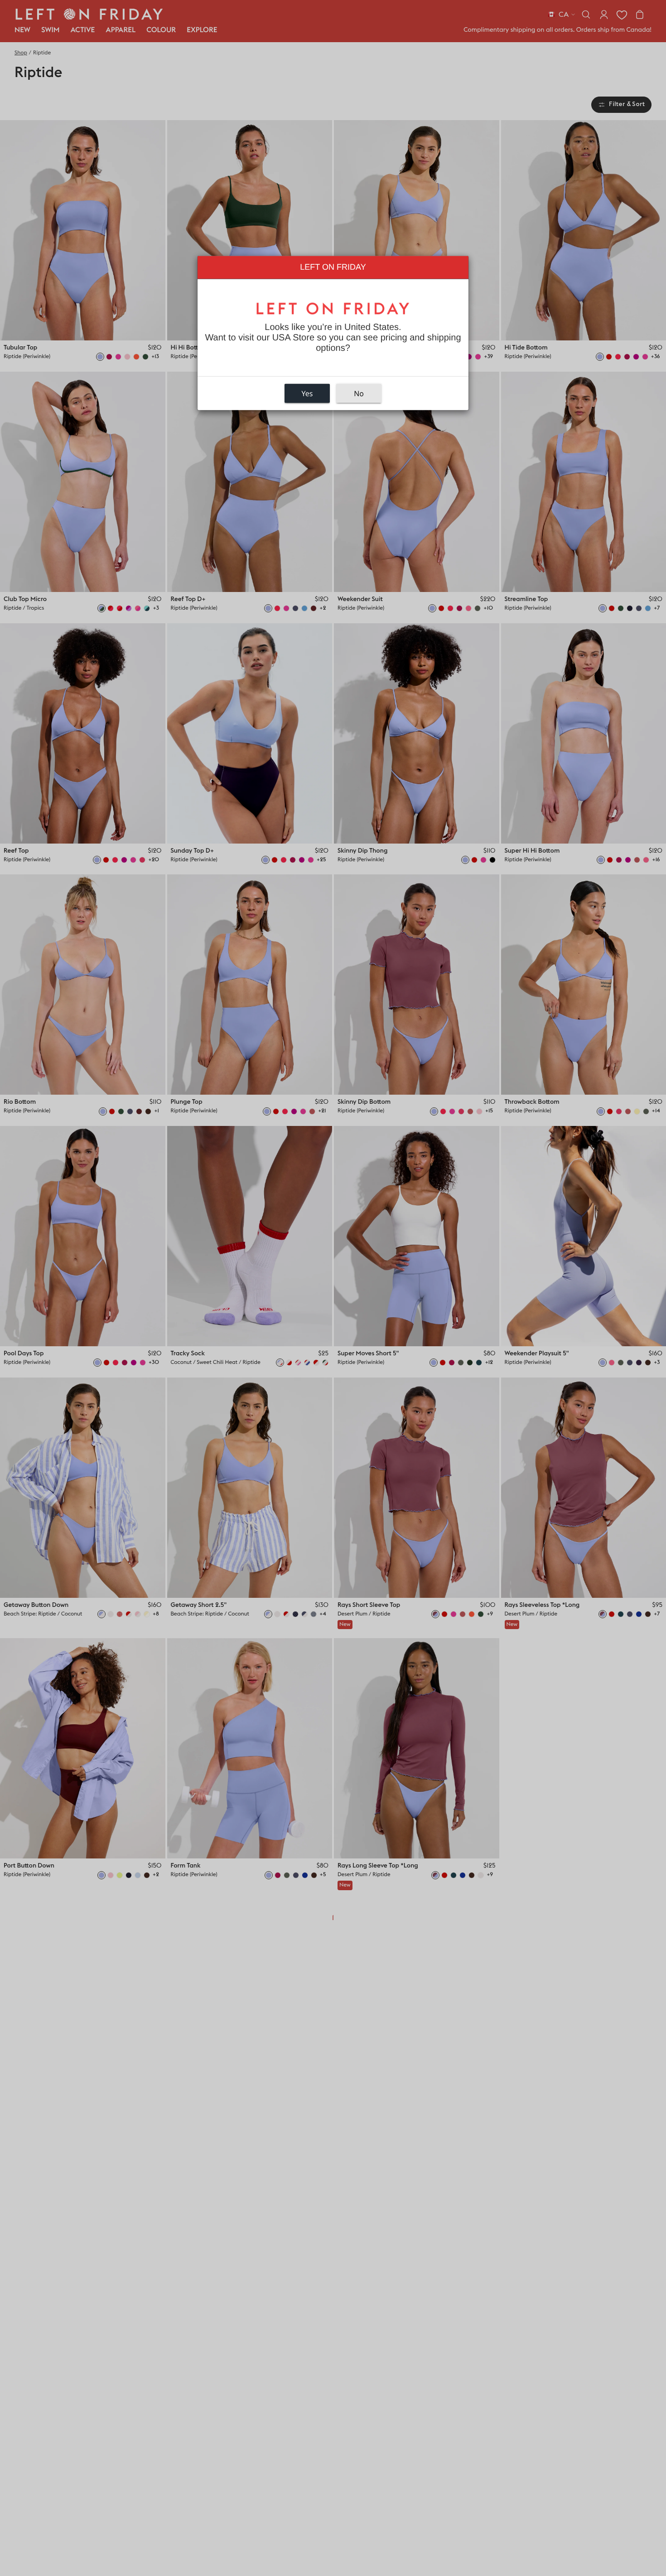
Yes (307, 393)
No (359, 393)
